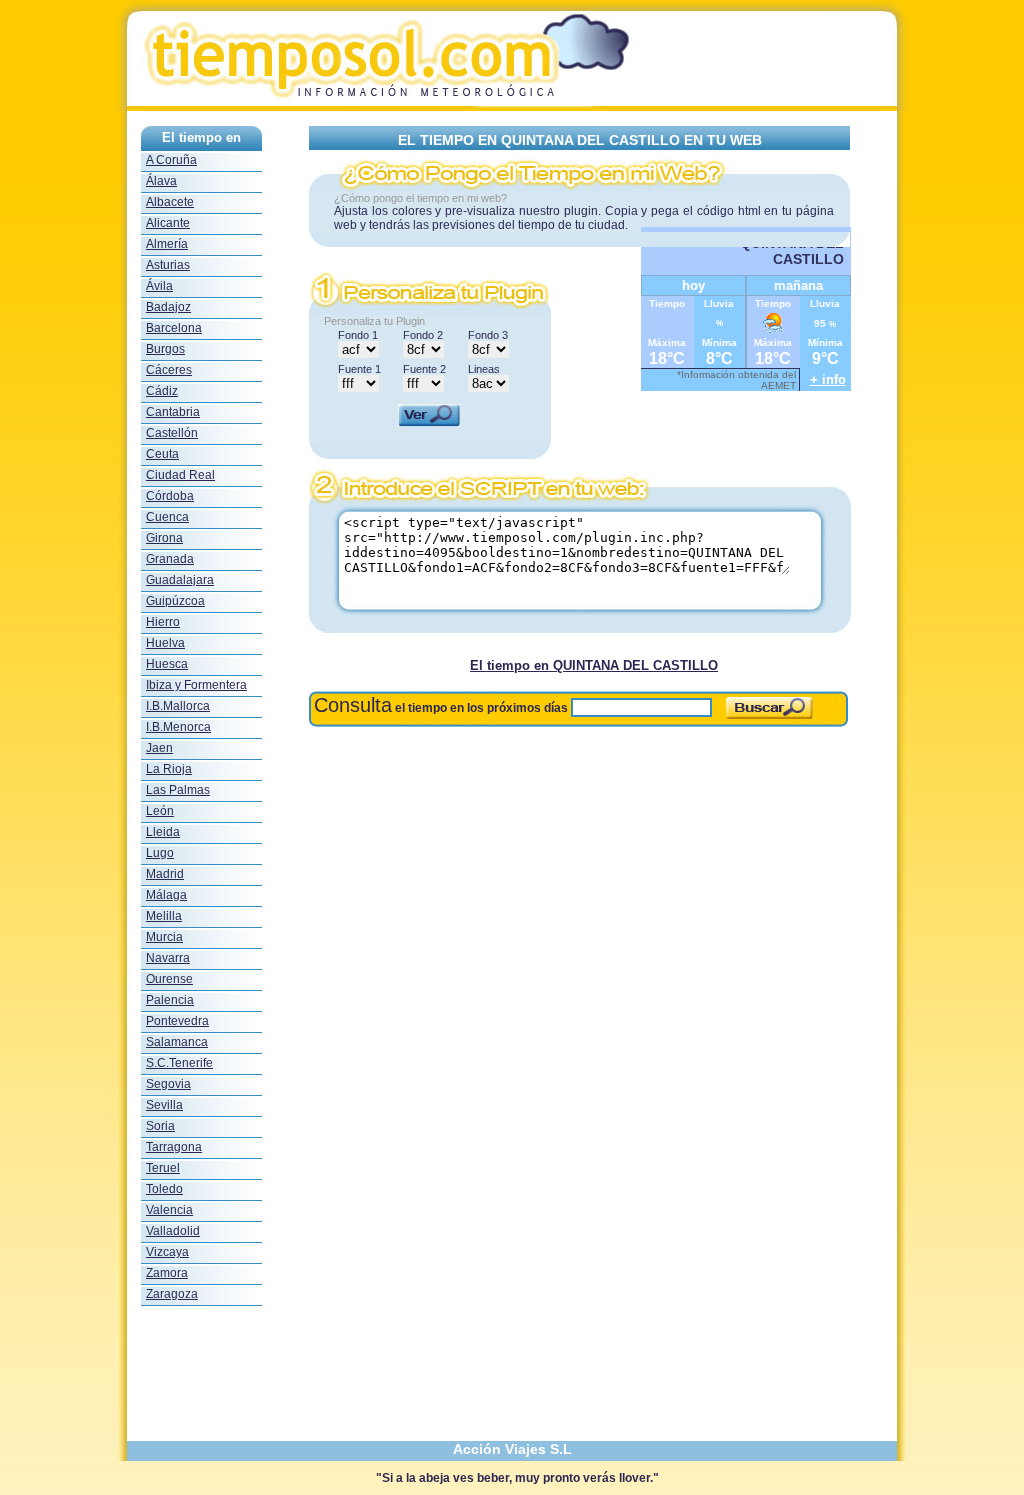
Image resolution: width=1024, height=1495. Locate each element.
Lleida (163, 832)
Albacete (170, 202)
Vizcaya (167, 1252)
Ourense (169, 979)
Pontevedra (177, 1021)
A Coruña (171, 160)
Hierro (163, 622)
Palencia (170, 1000)
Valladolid (173, 1231)
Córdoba (170, 496)
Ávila (159, 286)
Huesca (167, 664)
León (160, 811)
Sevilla (164, 1105)
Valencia (169, 1210)
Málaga (166, 895)
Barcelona (174, 328)
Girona (164, 538)
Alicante (168, 223)
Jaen (159, 748)
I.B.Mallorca (178, 706)
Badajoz (168, 307)
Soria (160, 1126)
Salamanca (177, 1042)
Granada (170, 559)
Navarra (168, 958)
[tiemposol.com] (512, 105)
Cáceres (169, 370)
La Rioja (169, 769)
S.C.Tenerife (179, 1063)
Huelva (165, 643)
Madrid (165, 874)
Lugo (160, 853)
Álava (161, 181)
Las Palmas (178, 790)
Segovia (168, 1084)
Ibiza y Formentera (196, 685)
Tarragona (174, 1147)
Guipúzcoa (175, 601)
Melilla (164, 916)
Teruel (163, 1168)
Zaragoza (172, 1294)
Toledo (164, 1189)
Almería (167, 244)
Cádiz (162, 391)
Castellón (172, 433)
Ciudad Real (180, 475)
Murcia (164, 937)
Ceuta (162, 454)
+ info (828, 379)
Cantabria (173, 412)
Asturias (168, 265)
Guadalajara (180, 580)
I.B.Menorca (178, 727)
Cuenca (167, 517)
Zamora (167, 1273)
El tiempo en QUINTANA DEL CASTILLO (594, 665)
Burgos (165, 349)
